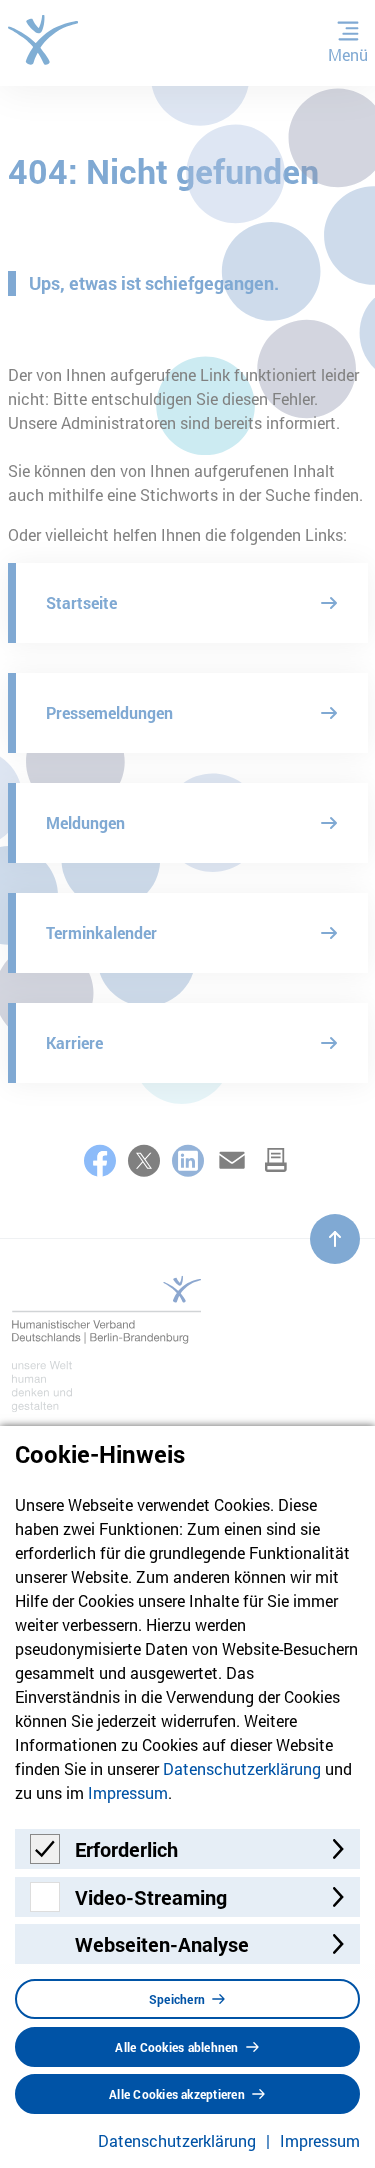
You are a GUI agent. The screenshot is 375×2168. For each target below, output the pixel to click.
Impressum (128, 1792)
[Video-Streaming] (45, 1905)
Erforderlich (126, 1849)
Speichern (177, 1999)
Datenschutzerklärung (242, 1768)
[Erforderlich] (45, 1857)
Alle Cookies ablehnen (176, 2047)
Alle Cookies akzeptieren (177, 2094)
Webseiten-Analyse (162, 1944)
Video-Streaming (151, 1897)
